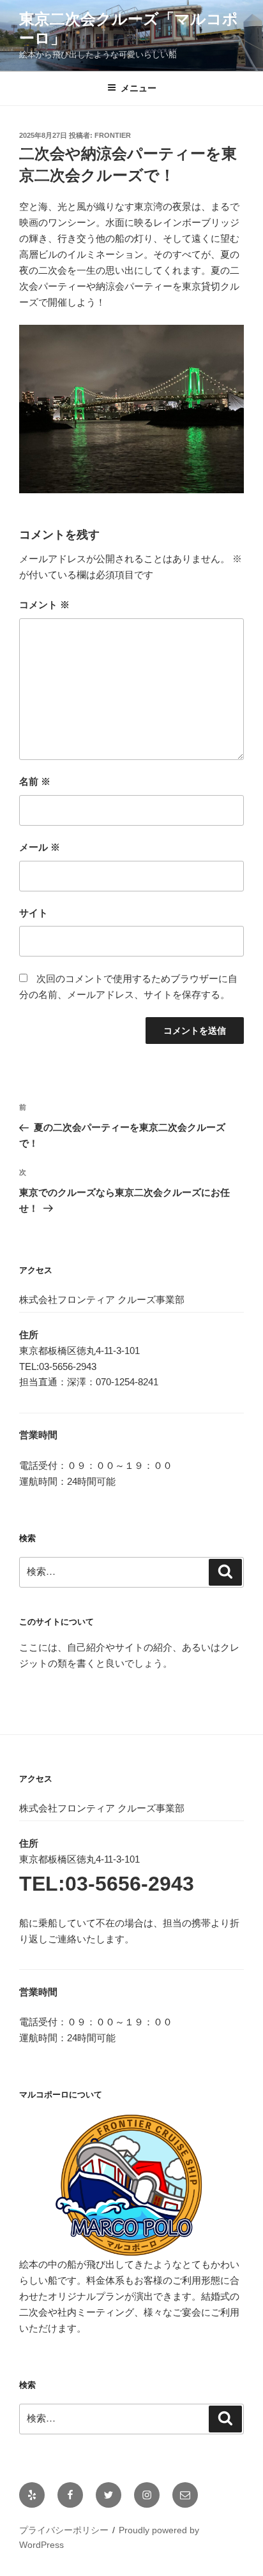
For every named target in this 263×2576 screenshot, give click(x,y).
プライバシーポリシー (64, 2530)
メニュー (139, 88)
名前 (35, 781)
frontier (113, 135)
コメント (44, 605)
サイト (34, 913)
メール (40, 847)
